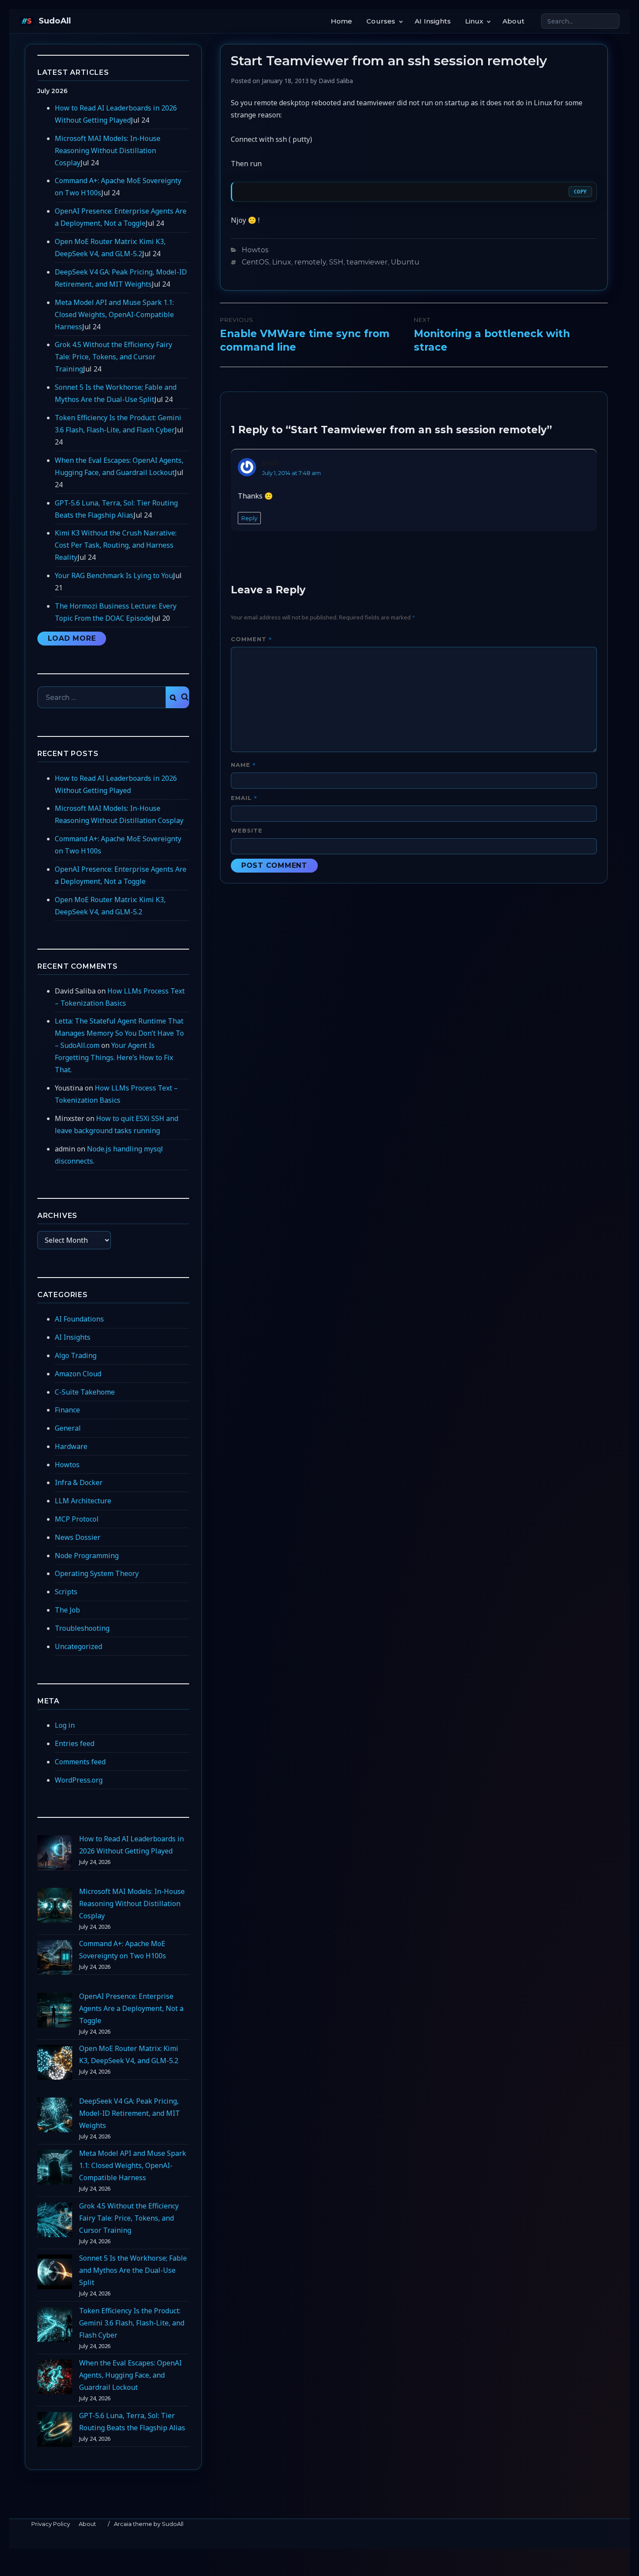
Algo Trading (76, 1355)
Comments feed (80, 1762)
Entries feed (75, 1743)
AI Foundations (79, 1319)
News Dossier (78, 1537)
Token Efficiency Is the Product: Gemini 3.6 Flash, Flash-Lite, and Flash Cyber (132, 2323)
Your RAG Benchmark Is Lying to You (114, 575)
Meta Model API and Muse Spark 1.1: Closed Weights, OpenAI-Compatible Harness (114, 314)
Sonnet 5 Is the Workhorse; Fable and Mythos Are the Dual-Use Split (133, 2270)
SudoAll (55, 21)
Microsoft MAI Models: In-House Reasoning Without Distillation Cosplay (108, 151)
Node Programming (87, 1556)
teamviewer (367, 262)
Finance (67, 1410)
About (513, 21)
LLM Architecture (83, 1501)
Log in (65, 1725)
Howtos (255, 250)
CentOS (255, 262)
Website (247, 830)
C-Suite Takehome (85, 1392)
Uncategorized (78, 1646)
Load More (72, 638)
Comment (251, 639)
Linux (474, 21)
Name (243, 764)
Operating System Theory (97, 1573)
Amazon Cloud (78, 1374)
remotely (310, 262)
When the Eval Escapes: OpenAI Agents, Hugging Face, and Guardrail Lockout (130, 2375)
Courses (381, 21)
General (68, 1428)
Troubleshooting (82, 1628)
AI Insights (433, 21)
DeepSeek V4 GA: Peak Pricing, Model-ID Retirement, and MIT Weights (130, 2113)
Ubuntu (405, 262)
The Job (67, 1610)
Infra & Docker (79, 1482)
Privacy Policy (51, 2524)
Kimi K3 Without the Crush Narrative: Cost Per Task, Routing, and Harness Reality (116, 545)
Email (244, 798)
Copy (580, 192)
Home (342, 21)
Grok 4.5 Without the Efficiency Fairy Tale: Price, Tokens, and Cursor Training (113, 357)
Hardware (71, 1446)
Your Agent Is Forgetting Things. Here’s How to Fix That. (114, 1057)
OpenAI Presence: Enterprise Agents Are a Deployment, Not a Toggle (131, 2008)
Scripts (66, 1592)
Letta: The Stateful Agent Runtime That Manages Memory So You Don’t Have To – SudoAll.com (119, 1033)
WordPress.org (79, 1780)
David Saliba (336, 81)
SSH (336, 262)
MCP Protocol (77, 1519)
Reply (249, 518)
